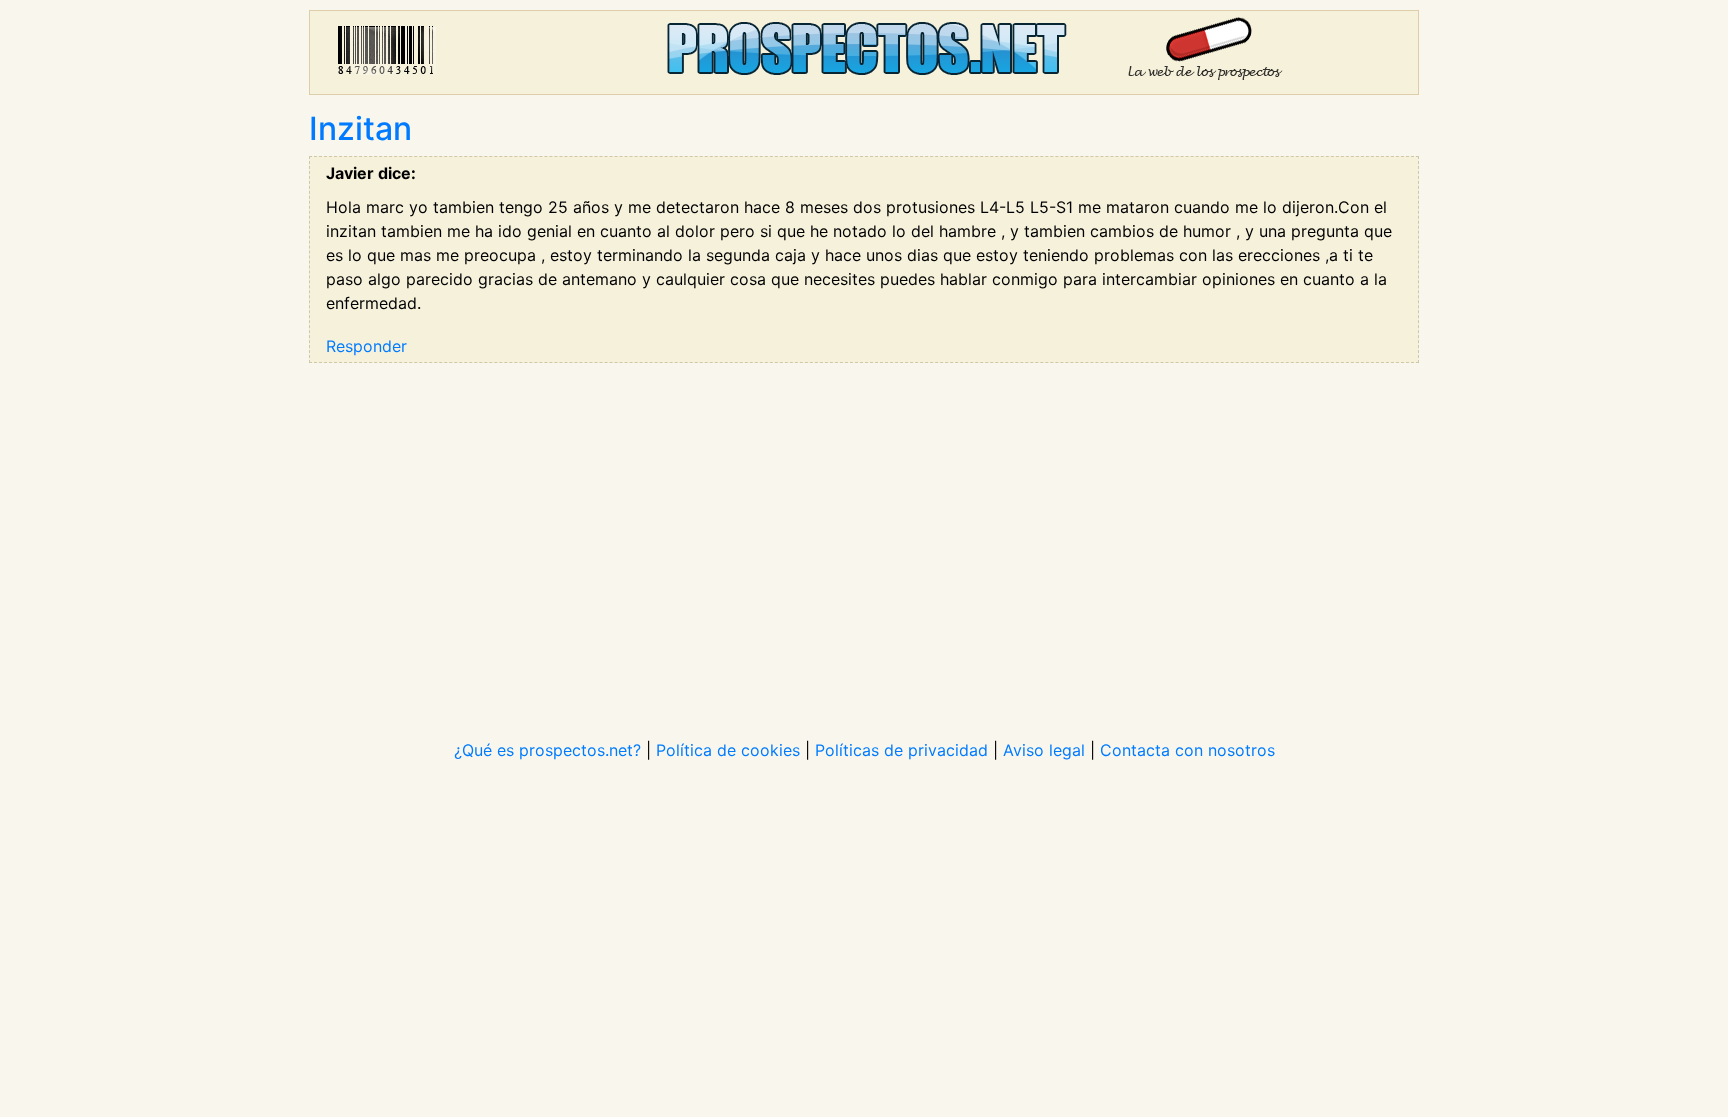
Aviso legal (1044, 750)
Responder (366, 346)
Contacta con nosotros (1187, 750)
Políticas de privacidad (901, 750)
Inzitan (360, 128)
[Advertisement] (864, 538)
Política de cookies (728, 750)
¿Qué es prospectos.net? (547, 750)
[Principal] (864, 52)
